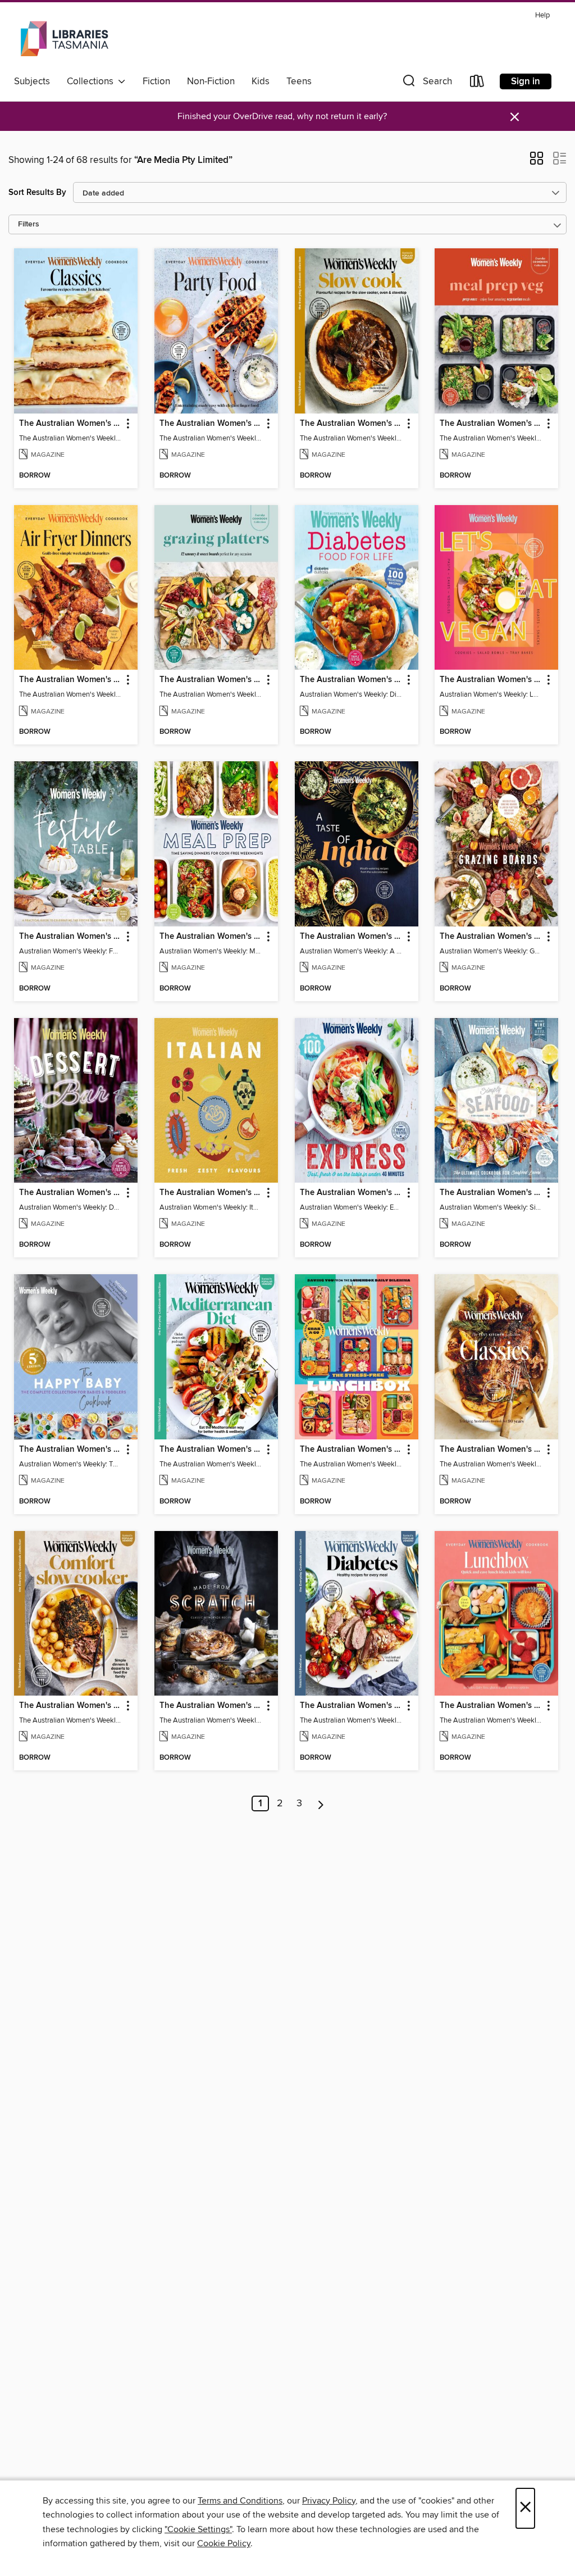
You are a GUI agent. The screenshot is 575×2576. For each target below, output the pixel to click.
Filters (29, 224)
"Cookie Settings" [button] (198, 2529)
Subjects (32, 81)
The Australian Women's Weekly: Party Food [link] (211, 424)
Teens (299, 81)
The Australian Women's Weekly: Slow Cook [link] (351, 424)
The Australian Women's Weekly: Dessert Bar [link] (70, 1193)
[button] (426, 83)
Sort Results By (37, 192)
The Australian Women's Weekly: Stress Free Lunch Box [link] (351, 1450)
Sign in (526, 81)
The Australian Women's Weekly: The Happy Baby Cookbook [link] (70, 1450)
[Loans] (477, 83)
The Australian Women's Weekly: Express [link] (351, 1193)
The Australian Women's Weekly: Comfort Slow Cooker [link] (70, 1706)
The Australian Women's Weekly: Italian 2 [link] (211, 1193)
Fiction (156, 81)
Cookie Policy (224, 2543)
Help (542, 15)
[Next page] (321, 1803)
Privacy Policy (329, 2501)
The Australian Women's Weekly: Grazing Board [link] (491, 937)
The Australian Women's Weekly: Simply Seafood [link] (491, 1193)
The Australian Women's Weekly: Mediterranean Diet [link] (211, 1450)
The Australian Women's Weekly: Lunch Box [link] (491, 1706)
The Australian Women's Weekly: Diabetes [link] (351, 1706)
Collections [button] (92, 81)
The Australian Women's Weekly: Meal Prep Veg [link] (491, 424)
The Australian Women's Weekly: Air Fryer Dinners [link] (70, 680)
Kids (261, 81)
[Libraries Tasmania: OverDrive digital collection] (66, 39)
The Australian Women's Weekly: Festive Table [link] (70, 937)
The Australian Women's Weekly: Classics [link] (70, 424)
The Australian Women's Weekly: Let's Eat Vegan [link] (491, 680)
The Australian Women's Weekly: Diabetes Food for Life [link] (351, 680)
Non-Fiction (211, 81)
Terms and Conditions (240, 2501)
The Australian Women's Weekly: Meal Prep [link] (211, 937)
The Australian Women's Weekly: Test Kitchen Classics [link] (491, 1450)
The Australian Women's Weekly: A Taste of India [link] (351, 937)
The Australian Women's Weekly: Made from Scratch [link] (211, 1706)
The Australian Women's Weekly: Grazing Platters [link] (211, 680)
